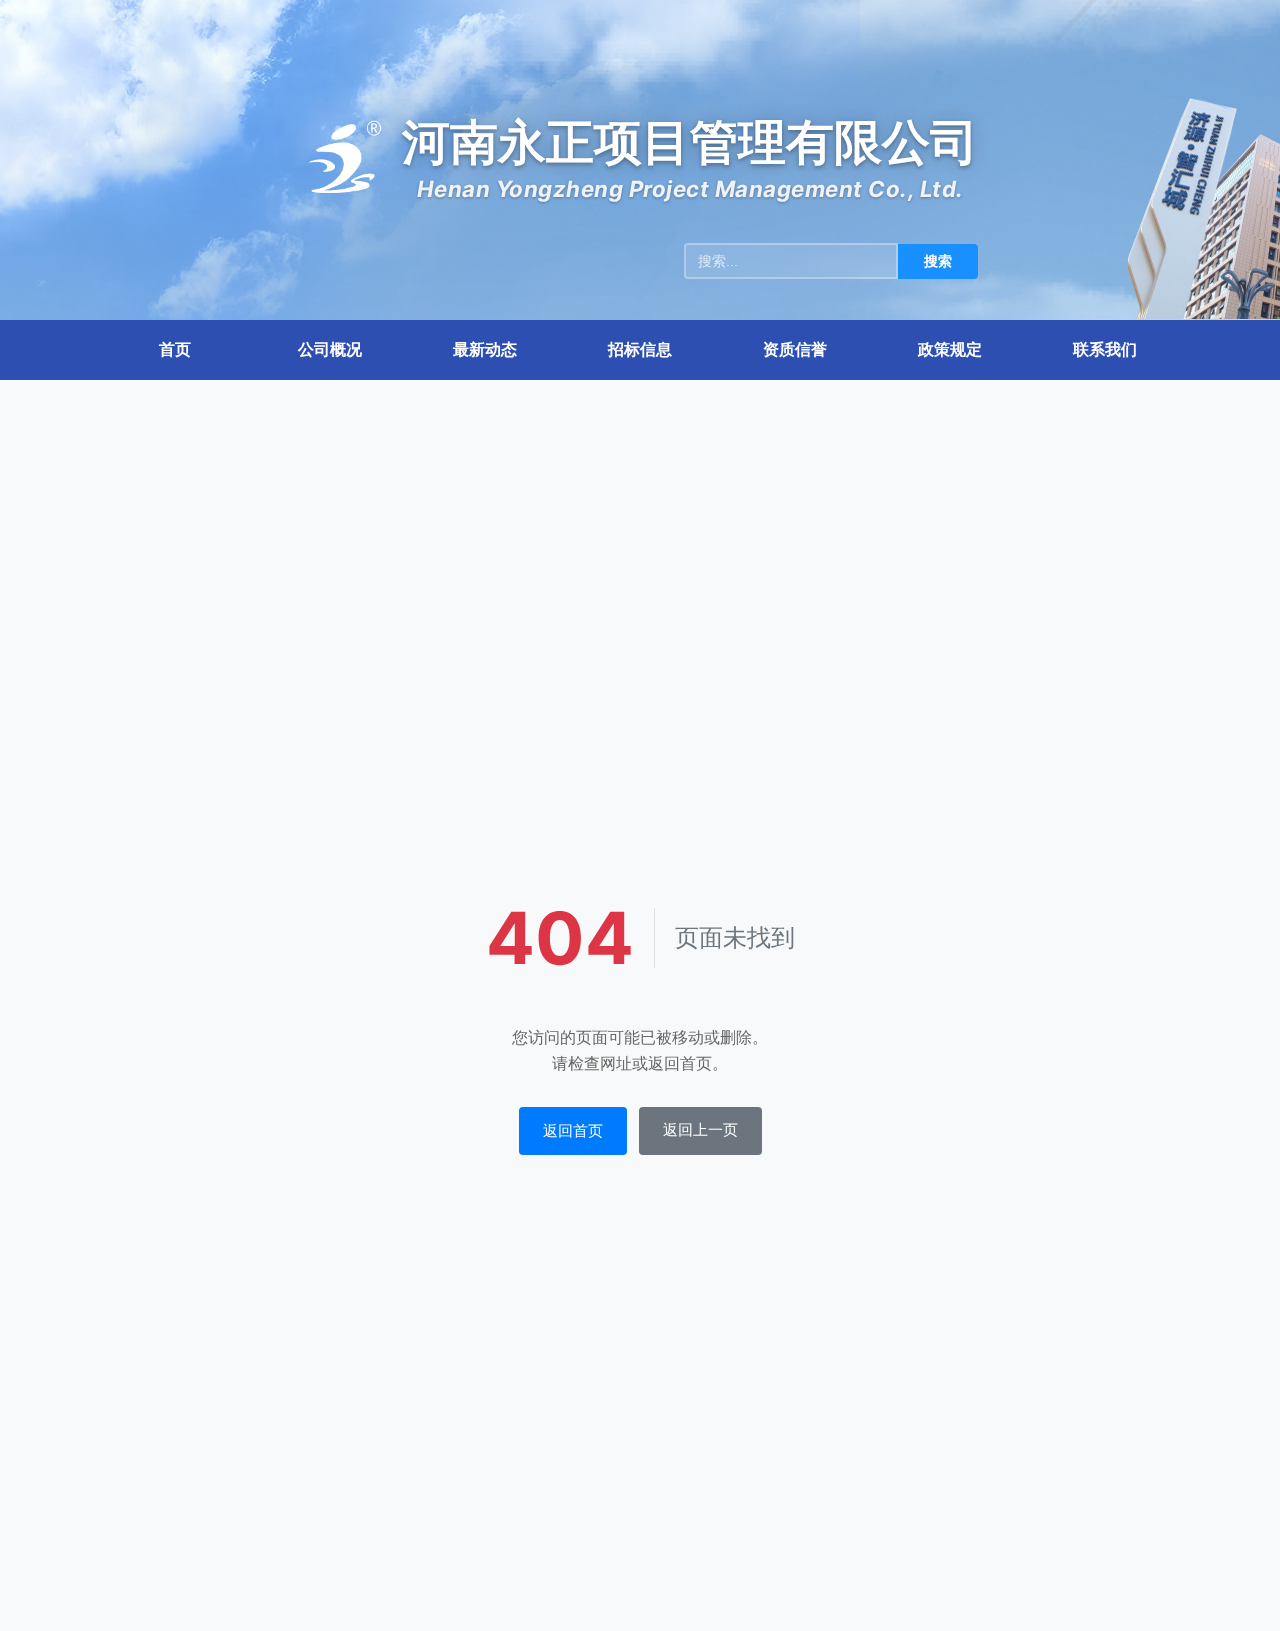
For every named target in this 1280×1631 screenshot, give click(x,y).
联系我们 (1105, 349)
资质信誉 (795, 349)
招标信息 (640, 349)
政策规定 (950, 349)
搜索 (938, 261)
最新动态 (485, 349)
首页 (175, 349)
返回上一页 (700, 1129)
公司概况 (330, 349)
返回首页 (573, 1130)
